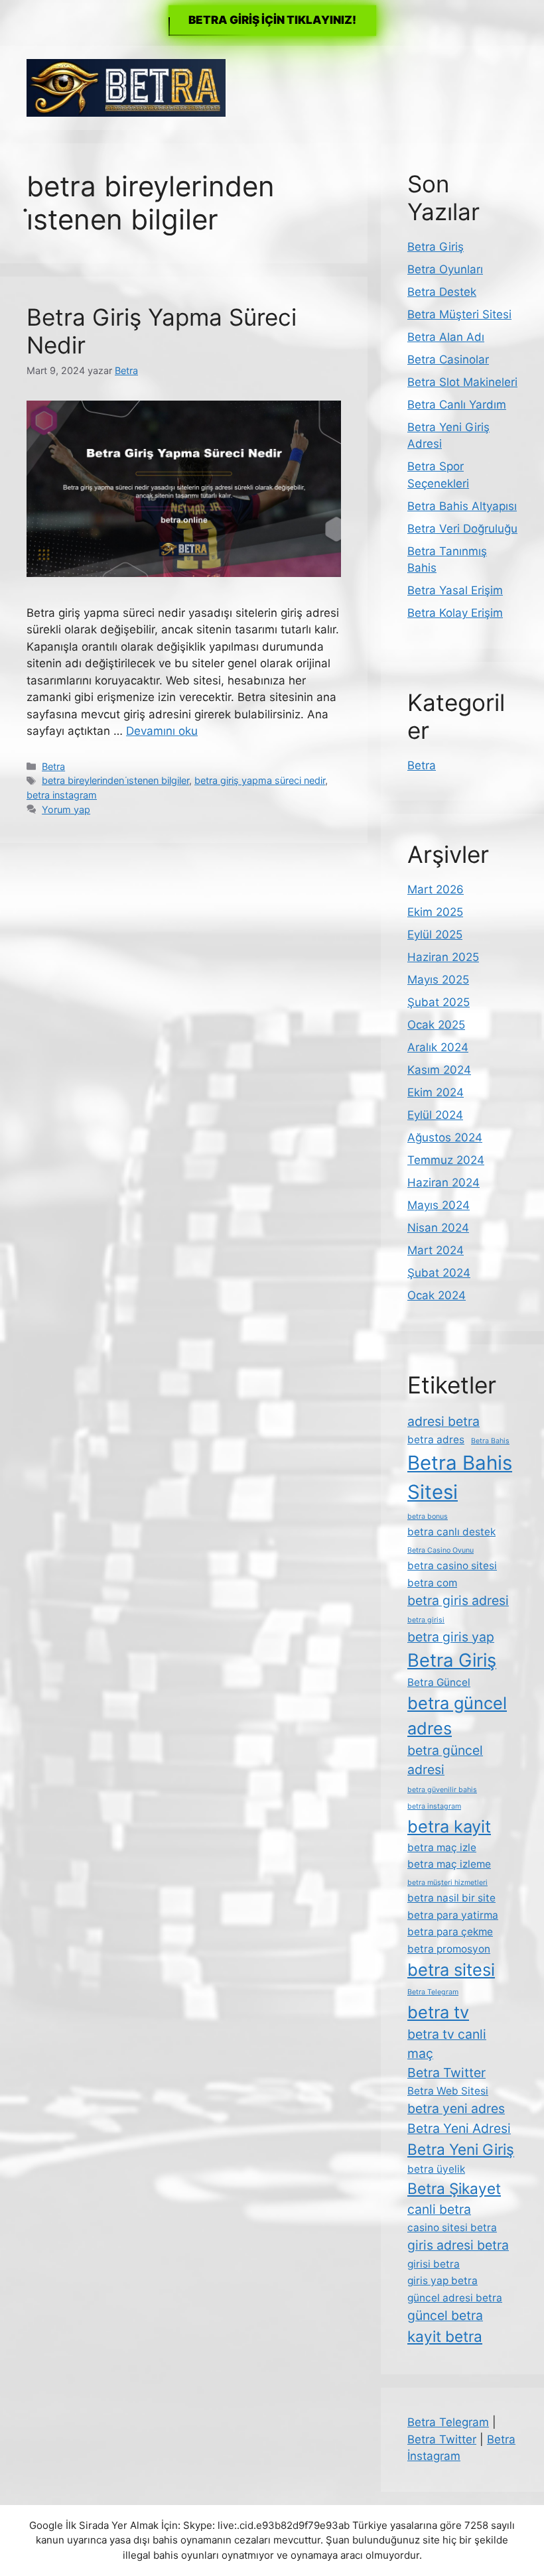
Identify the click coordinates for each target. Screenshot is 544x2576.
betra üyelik (436, 2169)
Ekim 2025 (435, 912)
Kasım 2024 (439, 1070)
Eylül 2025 (435, 934)
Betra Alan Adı (446, 337)
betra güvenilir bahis (442, 1790)
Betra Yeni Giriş (461, 2149)
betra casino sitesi (452, 1566)
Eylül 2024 (435, 1115)
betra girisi (426, 1620)
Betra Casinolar (448, 359)
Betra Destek (442, 292)
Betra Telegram (433, 1992)
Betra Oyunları (445, 269)
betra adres (436, 1440)
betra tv (438, 2012)
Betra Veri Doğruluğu (462, 529)
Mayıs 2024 (439, 1205)
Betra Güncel (439, 1682)
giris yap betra (442, 2281)
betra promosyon (449, 1949)
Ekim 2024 (436, 1092)
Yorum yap (66, 809)
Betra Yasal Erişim (455, 590)
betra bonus (428, 1516)
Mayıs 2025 (438, 980)
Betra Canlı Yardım (457, 405)
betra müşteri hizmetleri (447, 1883)
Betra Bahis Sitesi (460, 1477)
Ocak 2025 (436, 1025)
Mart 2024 (436, 1250)
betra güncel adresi (445, 1760)
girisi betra (434, 2264)
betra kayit (449, 1826)
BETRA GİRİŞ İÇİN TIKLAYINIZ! (272, 20)
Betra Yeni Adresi (459, 2128)
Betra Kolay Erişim (455, 613)
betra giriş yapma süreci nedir (260, 780)
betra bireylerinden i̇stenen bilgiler (115, 780)
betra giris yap (451, 1637)
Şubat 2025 (439, 1002)
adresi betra (443, 1421)
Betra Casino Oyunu (441, 1550)
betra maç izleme (449, 1864)
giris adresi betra (458, 2245)
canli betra (439, 2209)
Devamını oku (162, 731)
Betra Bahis (490, 1441)
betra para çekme (450, 1932)
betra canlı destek (451, 1532)
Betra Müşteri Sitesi (459, 314)
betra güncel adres (457, 1715)
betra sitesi (451, 1969)
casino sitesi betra (452, 2227)
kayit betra (445, 2336)
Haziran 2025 (443, 957)
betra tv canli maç (447, 2044)
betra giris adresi (458, 1600)
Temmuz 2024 (446, 1160)
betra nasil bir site (451, 1898)
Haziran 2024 (443, 1183)
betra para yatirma (453, 1915)
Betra (53, 766)
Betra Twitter (446, 2073)
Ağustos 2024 (445, 1137)
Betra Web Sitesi (448, 2091)
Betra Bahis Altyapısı (462, 506)
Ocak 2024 (437, 1295)
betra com (432, 1583)
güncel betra (445, 2315)
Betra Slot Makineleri (462, 382)
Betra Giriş (436, 247)
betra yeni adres (456, 2108)
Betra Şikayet (454, 2188)
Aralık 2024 (438, 1047)
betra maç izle (442, 1847)
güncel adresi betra (455, 2298)
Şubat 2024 (439, 1273)
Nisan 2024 (438, 1228)
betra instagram (62, 795)
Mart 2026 (436, 889)
